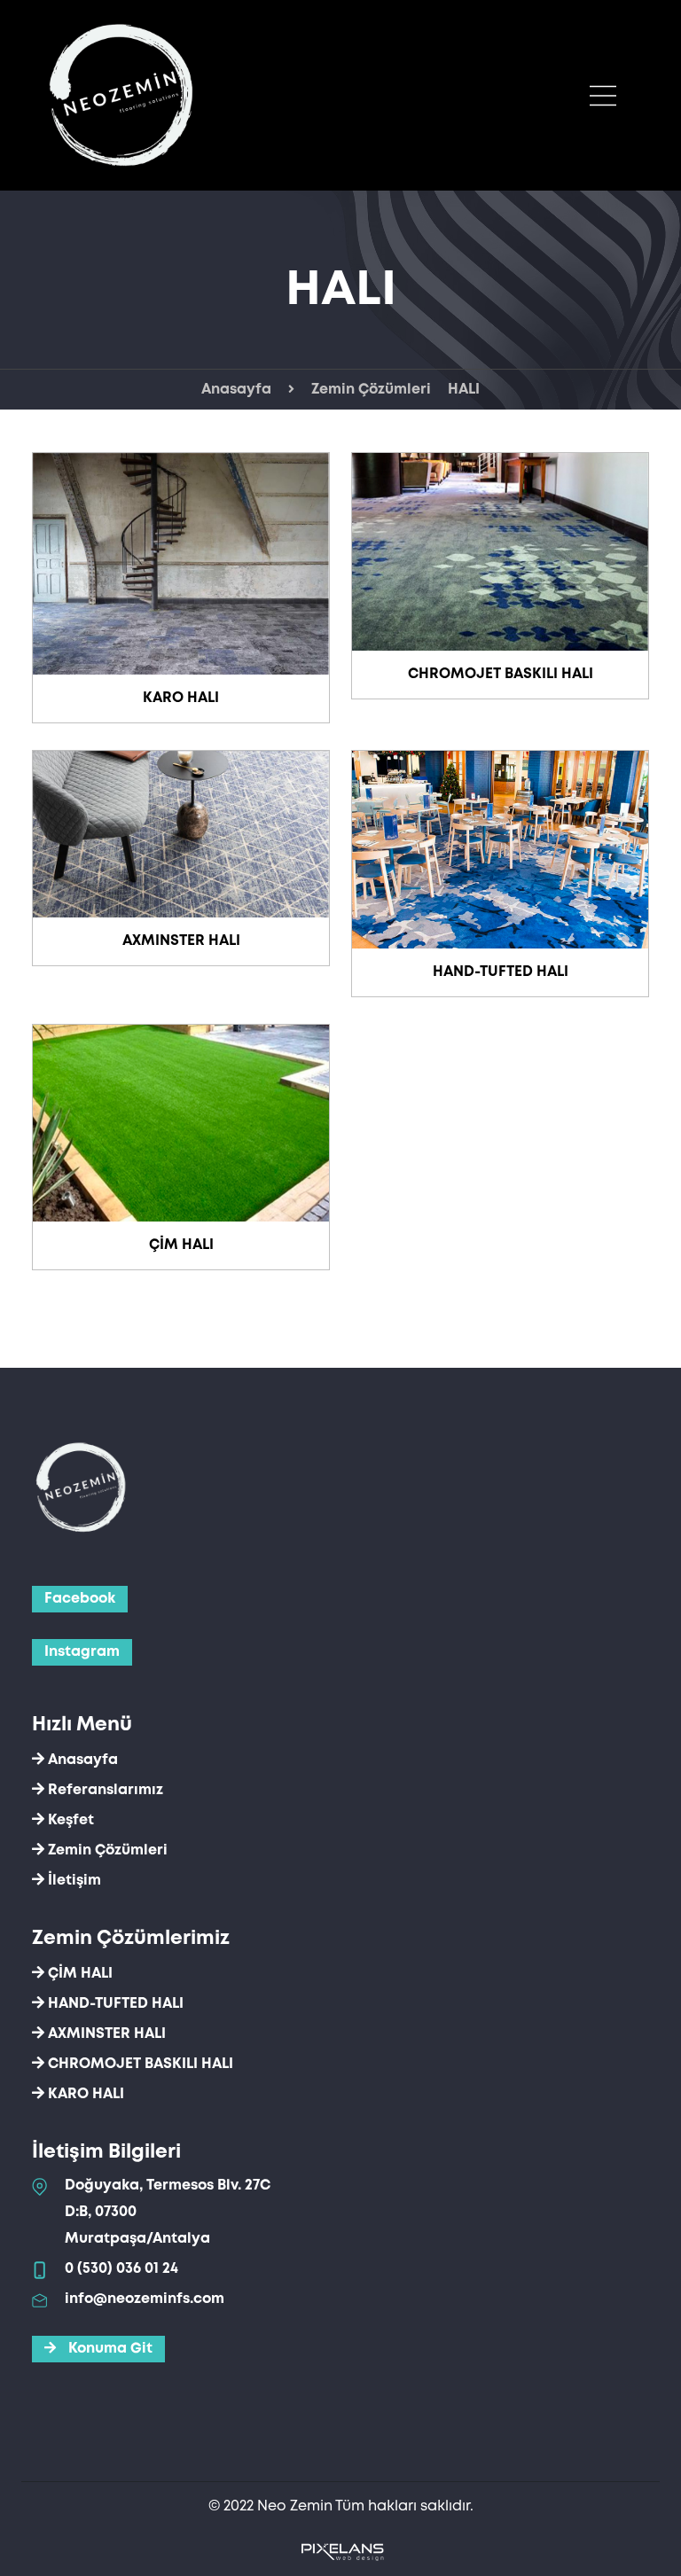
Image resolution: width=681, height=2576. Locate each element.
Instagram (82, 1652)
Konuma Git (109, 2349)
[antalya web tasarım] (340, 2551)
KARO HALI (181, 698)
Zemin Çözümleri (371, 390)
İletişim (73, 1881)
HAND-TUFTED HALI (501, 972)
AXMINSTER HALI (181, 941)
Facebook (80, 1599)
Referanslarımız (104, 1790)
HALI (464, 390)
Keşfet (69, 1820)
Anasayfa (236, 390)
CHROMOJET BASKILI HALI (501, 674)
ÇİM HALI (181, 1245)
